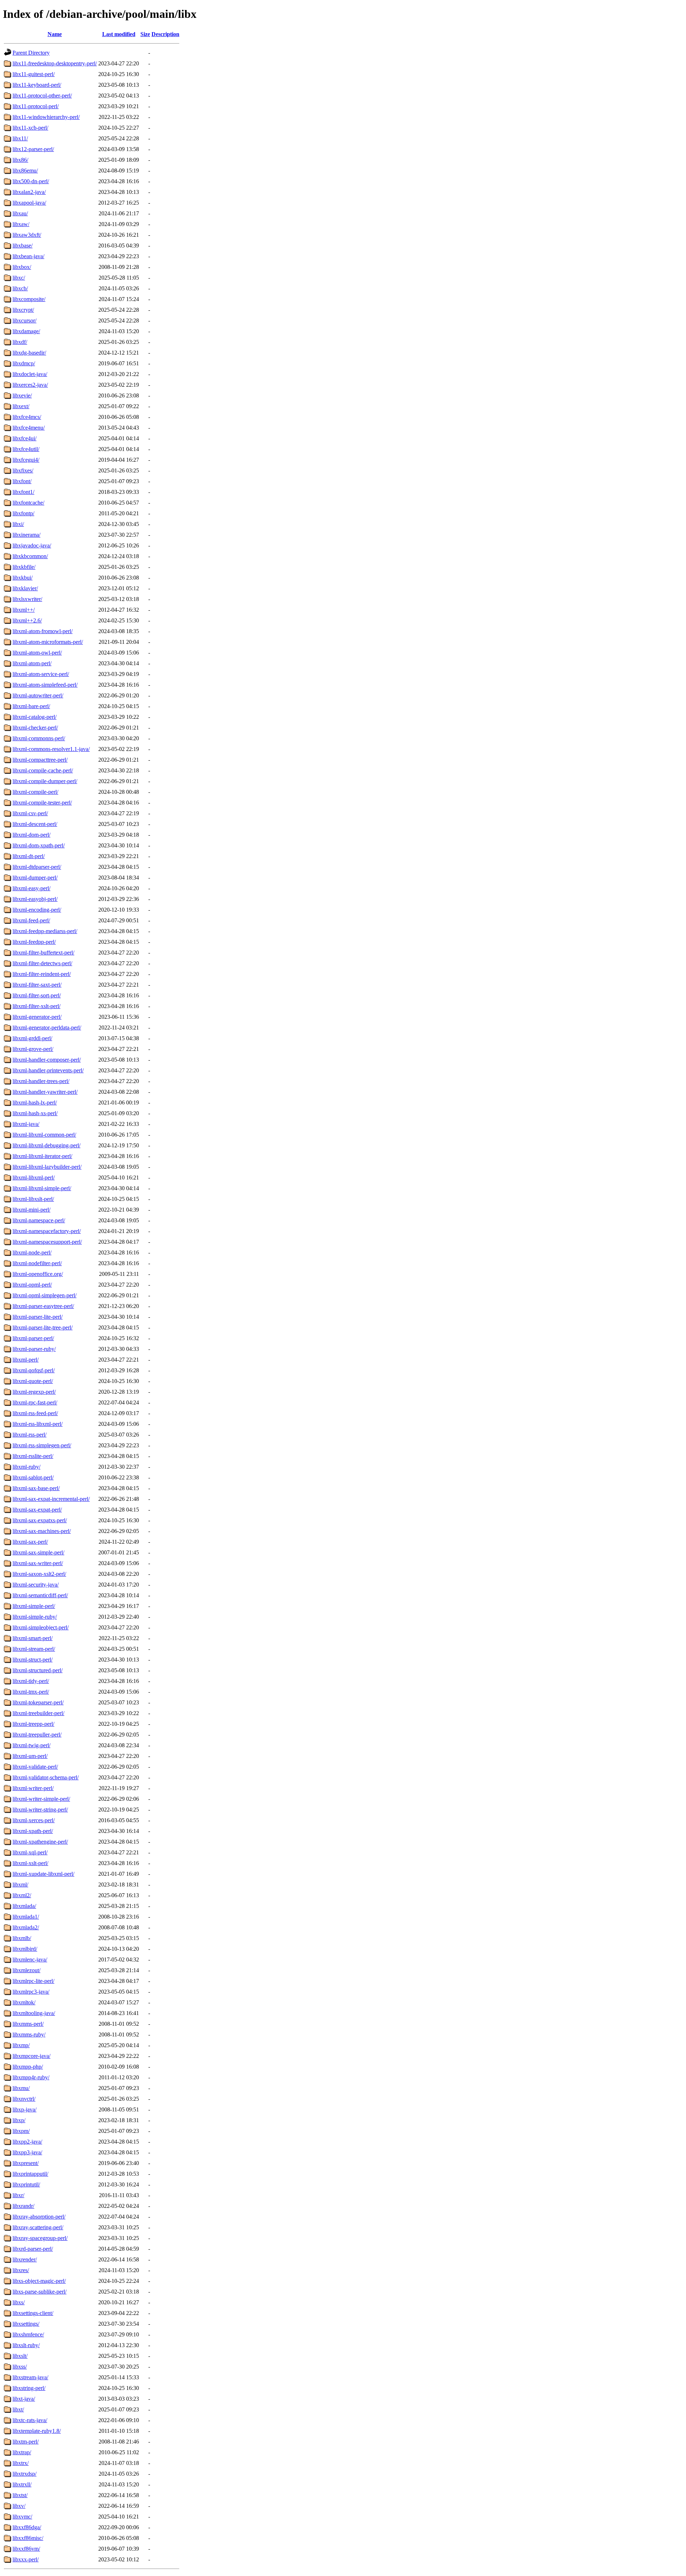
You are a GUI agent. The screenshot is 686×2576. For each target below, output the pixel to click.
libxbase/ (23, 245)
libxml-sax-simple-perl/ (38, 1552)
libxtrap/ (22, 2452)
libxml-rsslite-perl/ (33, 1456)
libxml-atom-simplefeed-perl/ (45, 685)
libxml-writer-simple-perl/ (41, 1799)
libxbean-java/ (28, 256)
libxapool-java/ (29, 203)
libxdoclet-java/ (30, 374)
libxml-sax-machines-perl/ (42, 1531)
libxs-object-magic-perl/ (39, 2281)
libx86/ (20, 160)
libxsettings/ (26, 2324)
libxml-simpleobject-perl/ (41, 1627)
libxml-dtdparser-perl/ (37, 867)
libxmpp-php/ (28, 2067)
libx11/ (20, 138)
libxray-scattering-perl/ (38, 2227)
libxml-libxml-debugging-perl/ (46, 1145)
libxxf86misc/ (28, 2538)
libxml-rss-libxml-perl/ (38, 1424)
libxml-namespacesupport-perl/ (47, 1242)
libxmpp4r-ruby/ (31, 2077)
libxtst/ (20, 2495)
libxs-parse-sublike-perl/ (39, 2292)
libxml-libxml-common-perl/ (44, 1135)
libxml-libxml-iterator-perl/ (42, 1156)
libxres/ (21, 2270)
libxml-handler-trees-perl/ (41, 1081)
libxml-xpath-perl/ (33, 1831)
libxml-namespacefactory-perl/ (47, 1231)
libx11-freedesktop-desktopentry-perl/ (55, 63)
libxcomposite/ (29, 299)
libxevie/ (22, 395)
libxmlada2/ (26, 1927)
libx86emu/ (25, 171)
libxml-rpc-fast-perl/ (35, 1402)
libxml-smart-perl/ (33, 1638)
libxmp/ (21, 2045)
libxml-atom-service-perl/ (41, 674)
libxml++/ (24, 610)
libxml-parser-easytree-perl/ (43, 1306)
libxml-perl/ (26, 1360)
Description (165, 34)
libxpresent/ (26, 2163)
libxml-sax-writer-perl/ (38, 1563)
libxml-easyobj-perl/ (35, 899)
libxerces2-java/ (30, 385)
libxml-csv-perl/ (30, 813)
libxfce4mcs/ (27, 417)
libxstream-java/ (30, 2377)
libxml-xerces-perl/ (34, 1820)
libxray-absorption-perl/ (39, 2217)
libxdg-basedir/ (29, 353)
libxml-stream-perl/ (34, 1649)
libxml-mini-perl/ (31, 1210)
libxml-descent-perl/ (35, 824)
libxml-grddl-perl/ (32, 1038)
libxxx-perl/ (26, 2559)
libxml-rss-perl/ (29, 1435)
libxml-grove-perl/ (33, 1049)
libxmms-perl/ (28, 2024)
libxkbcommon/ (30, 556)
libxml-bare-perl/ (31, 706)
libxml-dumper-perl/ (35, 878)
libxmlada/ (24, 1906)
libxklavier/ (25, 588)
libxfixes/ (23, 470)
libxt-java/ (24, 2399)
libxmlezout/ (26, 1970)
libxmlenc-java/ (30, 1959)
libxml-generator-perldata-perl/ (47, 1028)
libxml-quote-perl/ (33, 1381)
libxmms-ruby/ (29, 2034)
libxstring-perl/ (29, 2388)
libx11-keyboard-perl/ (37, 85)
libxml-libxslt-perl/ (33, 1199)
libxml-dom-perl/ (31, 835)
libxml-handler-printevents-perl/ (48, 1070)
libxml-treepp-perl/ (33, 1724)
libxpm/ (21, 2131)
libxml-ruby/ (26, 1467)
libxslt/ (20, 2356)
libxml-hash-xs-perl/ (35, 1113)
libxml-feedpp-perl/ (34, 942)
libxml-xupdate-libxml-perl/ (43, 1874)
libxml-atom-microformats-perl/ (48, 642)
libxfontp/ (23, 513)
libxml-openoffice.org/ (38, 1274)
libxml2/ (22, 1895)
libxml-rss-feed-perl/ (35, 1413)
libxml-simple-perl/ (34, 1606)
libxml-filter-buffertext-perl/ (43, 953)
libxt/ (18, 2409)
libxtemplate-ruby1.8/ (37, 2431)
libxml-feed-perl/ (31, 920)
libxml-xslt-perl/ (30, 1863)
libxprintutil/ (26, 2184)
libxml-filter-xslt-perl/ (36, 1006)
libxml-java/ (26, 1124)
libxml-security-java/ (36, 1585)
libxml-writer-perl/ (33, 1788)
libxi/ (18, 524)
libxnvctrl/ (24, 2099)
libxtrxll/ (22, 2484)
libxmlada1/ (26, 1917)
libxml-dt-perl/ (29, 856)
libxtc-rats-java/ (30, 2420)
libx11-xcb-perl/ (30, 128)
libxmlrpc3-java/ (31, 1992)
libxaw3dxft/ (27, 235)
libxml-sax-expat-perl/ (37, 1510)
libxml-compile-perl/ (35, 792)
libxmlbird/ (25, 1949)
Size (145, 34)
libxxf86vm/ (26, 2549)
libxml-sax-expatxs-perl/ (40, 1520)
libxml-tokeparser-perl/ (38, 1702)
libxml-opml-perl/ (32, 1285)
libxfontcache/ (28, 503)
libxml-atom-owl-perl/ (37, 653)
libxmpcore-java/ (31, 2056)
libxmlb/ (22, 1938)
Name (55, 34)
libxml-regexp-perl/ (34, 1392)
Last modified (119, 34)
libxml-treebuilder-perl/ (38, 1713)
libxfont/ (22, 481)
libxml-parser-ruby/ (34, 1349)
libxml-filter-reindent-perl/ (42, 974)
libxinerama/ (26, 535)
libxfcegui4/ (26, 460)
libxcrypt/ (23, 310)
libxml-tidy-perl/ (31, 1681)
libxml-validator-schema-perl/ (46, 1777)
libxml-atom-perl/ (32, 663)
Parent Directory (31, 53)
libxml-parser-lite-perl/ (38, 1317)
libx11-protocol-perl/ (36, 106)
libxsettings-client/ (33, 2313)
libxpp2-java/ (27, 2142)
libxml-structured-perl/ (38, 1670)
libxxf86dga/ (27, 2527)
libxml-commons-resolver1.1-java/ (51, 749)
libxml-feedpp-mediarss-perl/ (45, 931)
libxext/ (21, 406)
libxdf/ (20, 342)
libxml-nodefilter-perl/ (37, 1263)
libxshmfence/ (28, 2334)
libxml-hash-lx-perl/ (35, 1102)
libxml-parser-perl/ (33, 1338)
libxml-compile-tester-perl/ (42, 803)
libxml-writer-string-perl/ (40, 1810)
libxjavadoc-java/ (32, 545)
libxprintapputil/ (30, 2174)
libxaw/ (21, 224)
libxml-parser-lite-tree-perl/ (43, 1327)
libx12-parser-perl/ (33, 149)
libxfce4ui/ (24, 438)
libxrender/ (25, 2259)
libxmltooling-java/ (34, 2013)
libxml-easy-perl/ (31, 888)
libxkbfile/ (24, 567)
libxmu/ (21, 2088)
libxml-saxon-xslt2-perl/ (39, 1574)
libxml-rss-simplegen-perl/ (42, 1445)
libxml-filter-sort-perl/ (37, 995)
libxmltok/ (24, 2002)
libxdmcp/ (24, 363)
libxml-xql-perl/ (30, 1852)
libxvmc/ (22, 2517)
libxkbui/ (23, 578)
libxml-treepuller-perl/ (37, 1735)
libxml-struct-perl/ (33, 1660)
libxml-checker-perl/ (35, 728)
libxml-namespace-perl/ (39, 1220)
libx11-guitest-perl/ (34, 74)
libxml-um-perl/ (30, 1756)
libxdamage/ (26, 331)
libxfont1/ (23, 492)
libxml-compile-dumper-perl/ (45, 781)
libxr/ (18, 2195)
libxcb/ (20, 288)
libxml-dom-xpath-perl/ (39, 845)
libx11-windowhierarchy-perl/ (46, 117)
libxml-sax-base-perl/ (36, 1488)
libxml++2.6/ (27, 620)
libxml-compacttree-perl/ (40, 760)
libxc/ (19, 278)
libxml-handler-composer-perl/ (47, 1060)
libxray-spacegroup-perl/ (40, 2238)
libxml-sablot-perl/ (33, 1477)
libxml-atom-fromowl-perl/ (43, 631)
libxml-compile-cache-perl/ (43, 770)
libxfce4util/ (26, 449)
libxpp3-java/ (27, 2152)
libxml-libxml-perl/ (34, 1177)
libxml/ (20, 1885)
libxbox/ (22, 267)
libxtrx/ (21, 2463)
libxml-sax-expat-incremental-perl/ (51, 1499)
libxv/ (19, 2506)
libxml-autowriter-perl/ (38, 695)
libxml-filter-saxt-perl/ (37, 985)
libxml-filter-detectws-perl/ (42, 963)
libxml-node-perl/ (32, 1252)
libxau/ (20, 213)
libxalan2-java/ (29, 192)
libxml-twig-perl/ (31, 1745)
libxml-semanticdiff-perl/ (40, 1595)
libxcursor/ (24, 320)
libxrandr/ (23, 2206)
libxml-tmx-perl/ (31, 1692)
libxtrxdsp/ (24, 2474)
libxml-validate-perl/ (35, 1767)
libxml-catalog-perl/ (34, 717)
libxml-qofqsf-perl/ (34, 1370)
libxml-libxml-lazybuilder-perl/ (47, 1167)
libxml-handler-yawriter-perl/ (45, 1092)
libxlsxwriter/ (27, 599)
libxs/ (19, 2302)
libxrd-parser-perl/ (33, 2249)
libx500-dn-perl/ (31, 181)
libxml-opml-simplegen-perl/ (44, 1295)
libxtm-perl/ (26, 2442)
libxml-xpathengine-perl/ (40, 1842)
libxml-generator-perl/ (37, 1017)
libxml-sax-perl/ (30, 1542)
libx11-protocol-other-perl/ (42, 96)
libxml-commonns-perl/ (39, 738)
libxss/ (20, 2367)
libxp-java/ (24, 2109)
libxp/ (19, 2120)
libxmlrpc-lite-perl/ (33, 1981)
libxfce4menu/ (29, 428)
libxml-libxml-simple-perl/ (42, 1188)
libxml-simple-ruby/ (35, 1617)
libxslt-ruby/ (26, 2345)
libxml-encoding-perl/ (37, 910)
